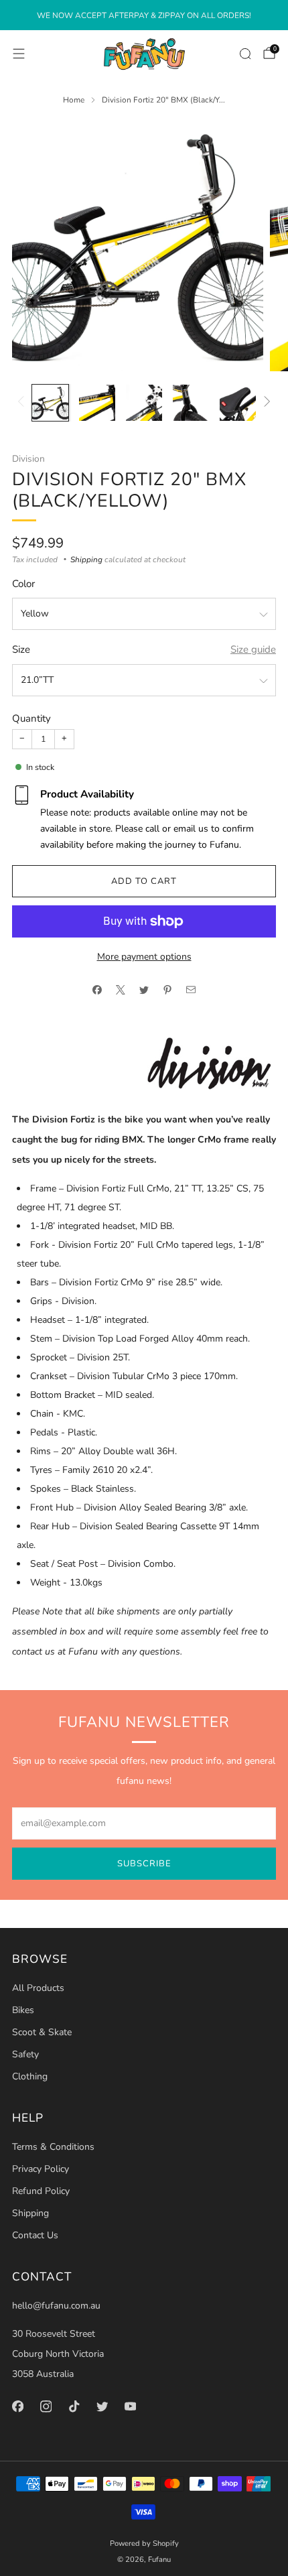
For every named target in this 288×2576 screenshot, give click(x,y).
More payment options (144, 957)
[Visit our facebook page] (17, 2406)
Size (21, 649)
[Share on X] (121, 990)
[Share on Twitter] (144, 990)
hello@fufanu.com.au (56, 2306)
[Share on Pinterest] (168, 990)
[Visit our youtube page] (130, 2406)
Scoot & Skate (42, 2032)
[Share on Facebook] (97, 990)
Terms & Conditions (53, 2147)
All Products (38, 1988)
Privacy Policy (41, 2169)
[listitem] (144, 15)
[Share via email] (191, 990)
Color (23, 584)
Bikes (23, 2010)
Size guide (253, 649)
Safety (25, 2054)
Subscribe (144, 1864)
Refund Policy (41, 2191)
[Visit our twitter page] (102, 2406)
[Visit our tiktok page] (74, 2406)
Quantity (31, 718)
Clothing (30, 2076)
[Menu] (19, 54)
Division (28, 459)
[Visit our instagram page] (46, 2406)
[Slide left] (23, 402)
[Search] (245, 54)
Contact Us (35, 2235)
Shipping (86, 560)
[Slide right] (265, 402)
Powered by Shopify (144, 2543)
